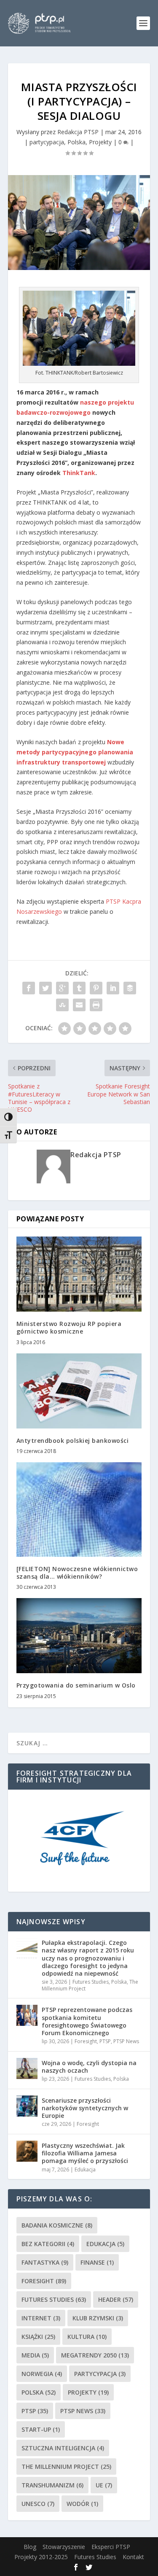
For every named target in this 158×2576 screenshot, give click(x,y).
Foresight (86, 2041)
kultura (87, 2337)
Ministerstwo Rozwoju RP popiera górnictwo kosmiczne (69, 1327)
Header (116, 2299)
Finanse (97, 2262)
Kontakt (133, 2557)
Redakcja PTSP (78, 132)
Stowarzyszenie (64, 2547)
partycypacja (47, 142)
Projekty (100, 142)
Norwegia (42, 2374)
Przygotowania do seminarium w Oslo (76, 1685)
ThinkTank (79, 473)
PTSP (105, 2041)
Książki (38, 2337)
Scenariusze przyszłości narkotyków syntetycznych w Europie (85, 2108)
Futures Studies (91, 1982)
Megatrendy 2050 (95, 2355)
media (35, 2355)
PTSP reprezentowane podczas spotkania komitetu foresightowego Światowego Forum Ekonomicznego (87, 2021)
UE (104, 2485)
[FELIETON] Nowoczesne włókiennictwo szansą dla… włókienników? (77, 1573)
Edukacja (85, 2170)
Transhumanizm (52, 2485)
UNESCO (38, 2504)
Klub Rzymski (98, 2318)
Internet (41, 2318)
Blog (30, 2547)
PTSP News (126, 2041)
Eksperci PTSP (111, 2547)
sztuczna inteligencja (63, 2448)
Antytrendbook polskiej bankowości (73, 1441)
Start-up (41, 2429)
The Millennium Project (66, 2467)
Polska (76, 142)
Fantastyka (45, 2262)
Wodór (82, 2504)
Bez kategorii (48, 2244)
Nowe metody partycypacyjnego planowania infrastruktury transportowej (75, 752)
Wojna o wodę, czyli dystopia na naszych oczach (89, 2067)
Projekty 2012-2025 (41, 2557)
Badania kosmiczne (57, 2225)
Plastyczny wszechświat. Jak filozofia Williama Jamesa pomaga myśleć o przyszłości (85, 2153)
